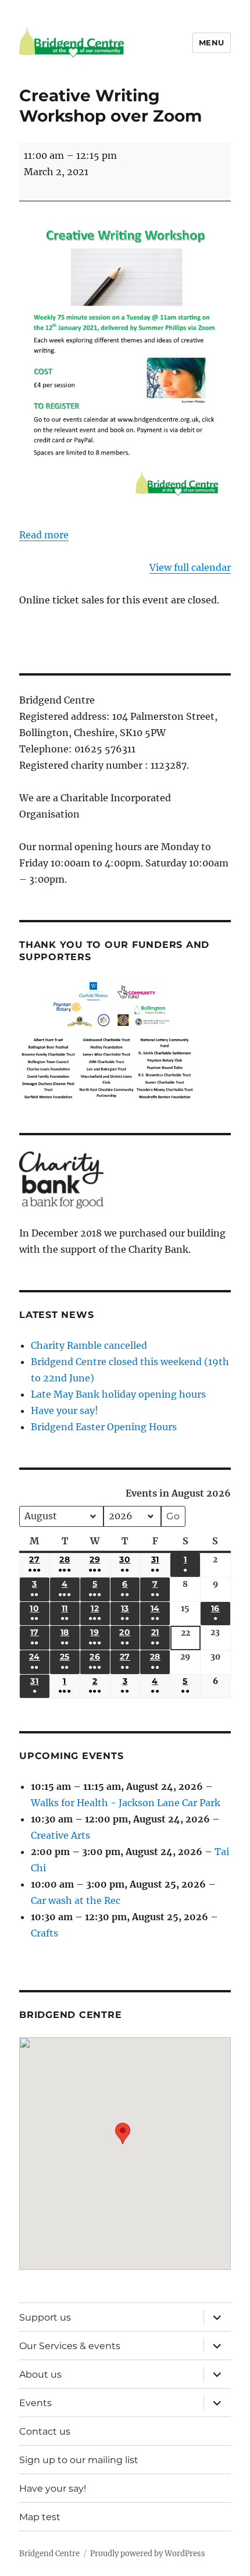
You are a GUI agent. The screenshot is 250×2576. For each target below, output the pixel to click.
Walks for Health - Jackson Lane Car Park (126, 1803)
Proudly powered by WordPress (148, 2554)
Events (35, 2403)
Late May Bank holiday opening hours (118, 1394)
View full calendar (190, 567)
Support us (45, 2317)
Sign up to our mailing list (79, 2460)
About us (40, 2374)
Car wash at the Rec (76, 1900)
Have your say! (65, 1410)
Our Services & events (70, 2346)
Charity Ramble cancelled (89, 1345)
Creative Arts (60, 1835)
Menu (212, 42)
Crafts (44, 1933)
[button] (123, 2145)
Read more (44, 535)
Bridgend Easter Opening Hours (104, 1427)
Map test (40, 2517)
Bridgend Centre (49, 2554)
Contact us (45, 2431)
